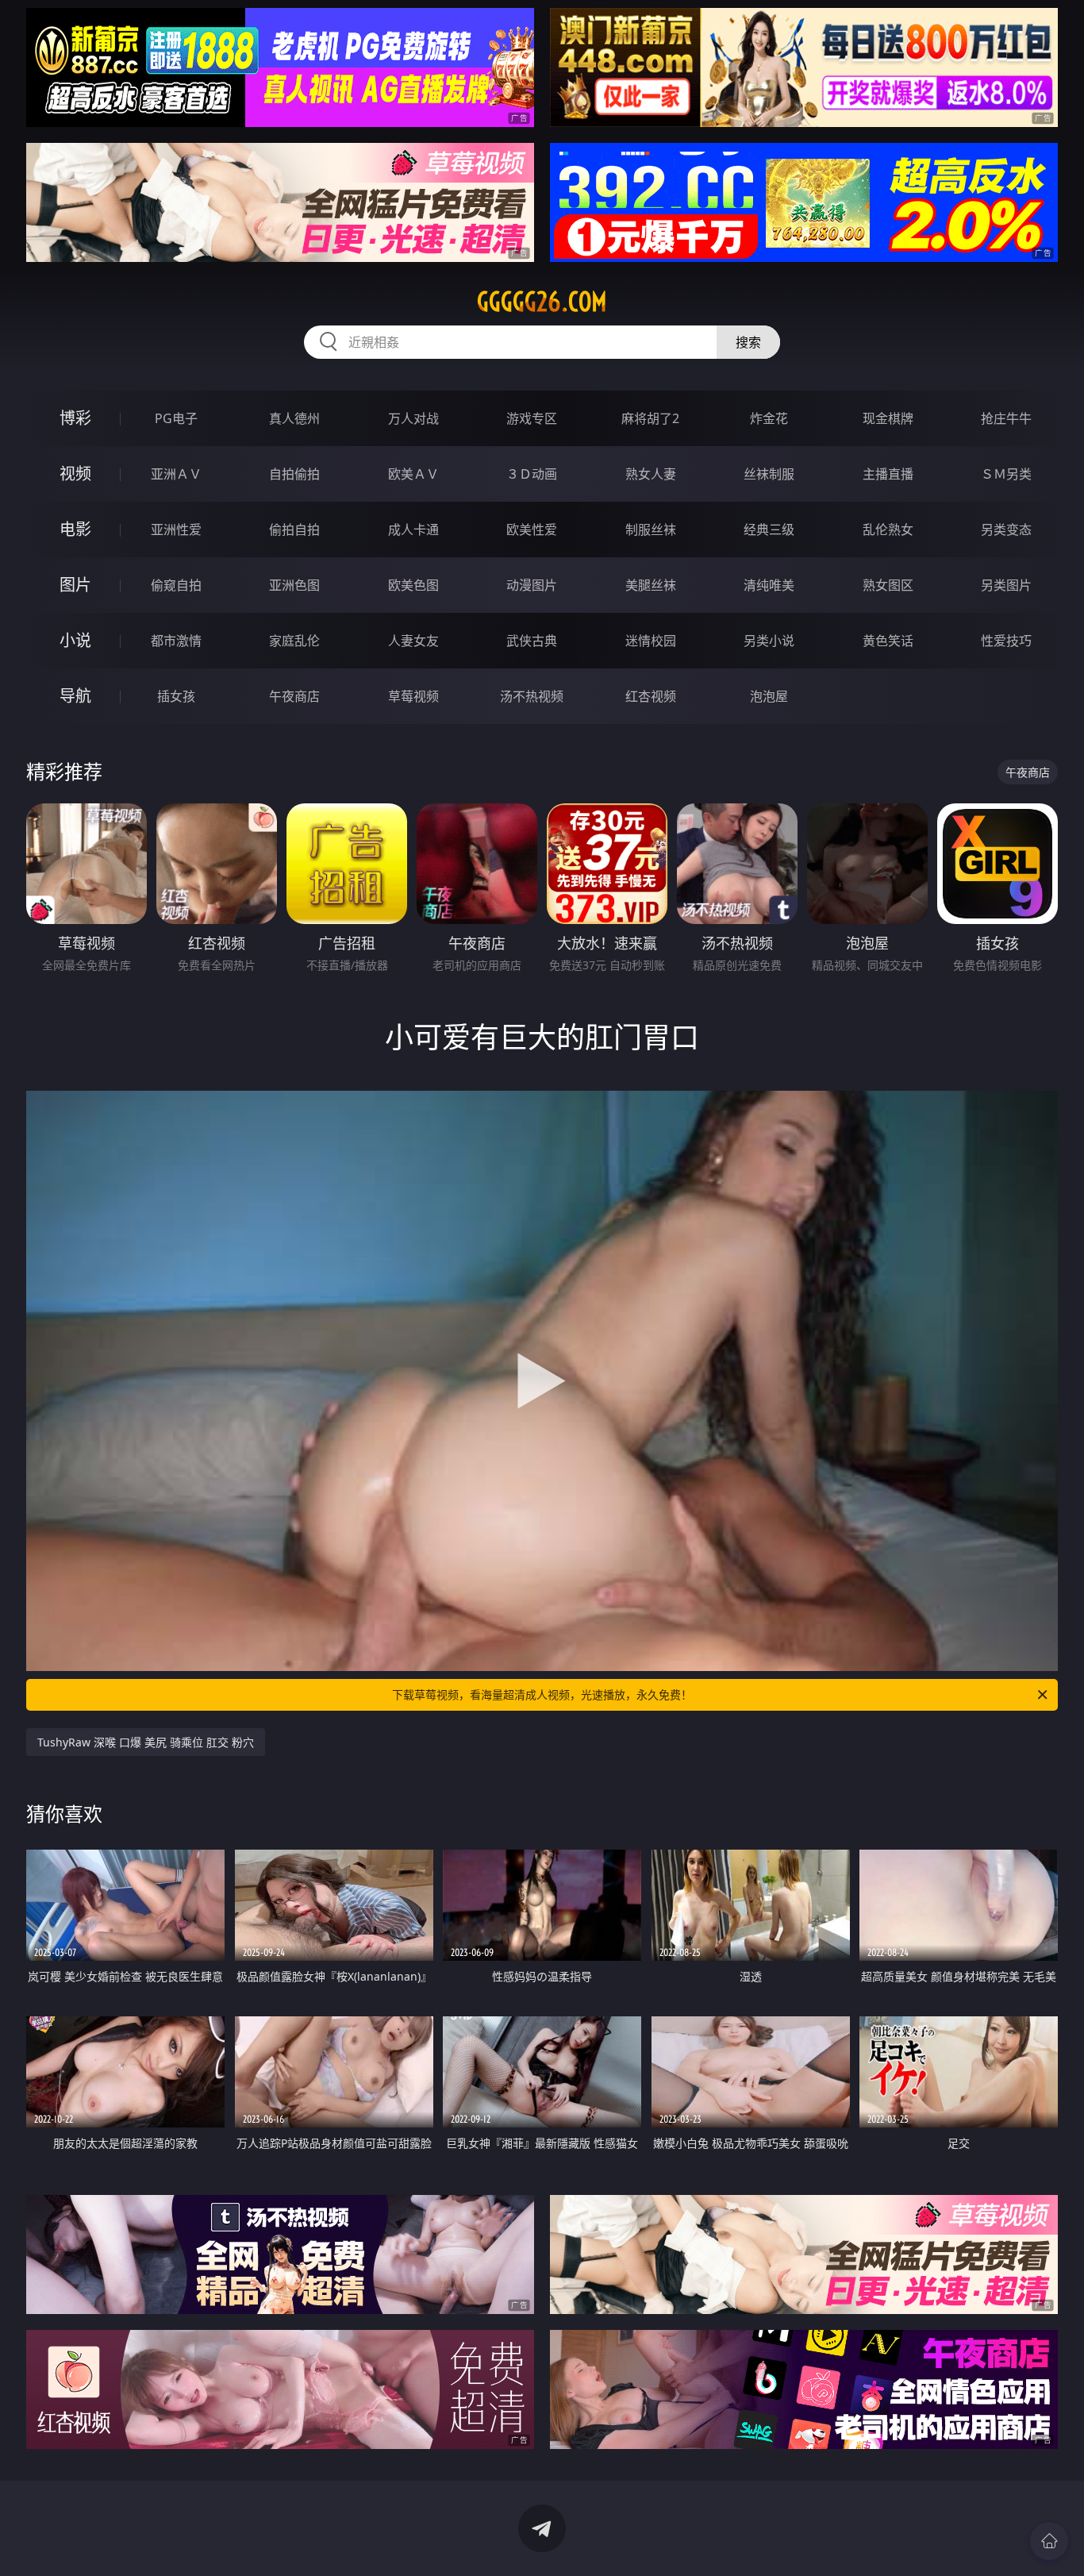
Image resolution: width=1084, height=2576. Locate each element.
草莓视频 (413, 696)
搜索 (748, 342)
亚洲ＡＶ (176, 474)
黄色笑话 (888, 641)
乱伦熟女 (888, 529)
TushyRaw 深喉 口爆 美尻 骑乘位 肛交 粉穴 (146, 1742)
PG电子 (176, 418)
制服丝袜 (651, 529)
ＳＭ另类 (1006, 474)
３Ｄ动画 (532, 474)
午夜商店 (294, 696)
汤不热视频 (532, 696)
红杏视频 (651, 696)
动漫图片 (532, 585)
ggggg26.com (542, 302)
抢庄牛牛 (1006, 418)
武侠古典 (532, 641)
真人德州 (294, 418)
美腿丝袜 (651, 585)
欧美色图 (413, 585)
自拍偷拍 (294, 474)
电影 (75, 529)
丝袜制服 (769, 474)
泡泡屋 (769, 696)
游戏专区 (532, 418)
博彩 (75, 418)
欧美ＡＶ (413, 474)
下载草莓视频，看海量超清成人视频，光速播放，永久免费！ (542, 1694)
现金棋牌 (888, 418)
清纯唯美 (769, 585)
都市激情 (176, 641)
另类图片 (1006, 585)
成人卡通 (413, 529)
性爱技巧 (1006, 641)
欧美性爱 (532, 529)
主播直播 (888, 474)
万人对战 (413, 418)
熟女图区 (888, 585)
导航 (75, 696)
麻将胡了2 (650, 418)
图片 (75, 585)
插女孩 (176, 696)
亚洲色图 (294, 585)
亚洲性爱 (176, 529)
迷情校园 (651, 641)
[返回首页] (1049, 2541)
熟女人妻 (651, 474)
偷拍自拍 (294, 529)
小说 (75, 640)
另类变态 (1006, 529)
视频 (75, 474)
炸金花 (769, 418)
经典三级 (769, 529)
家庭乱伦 (294, 641)
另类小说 (769, 641)
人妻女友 (413, 641)
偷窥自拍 (176, 585)
